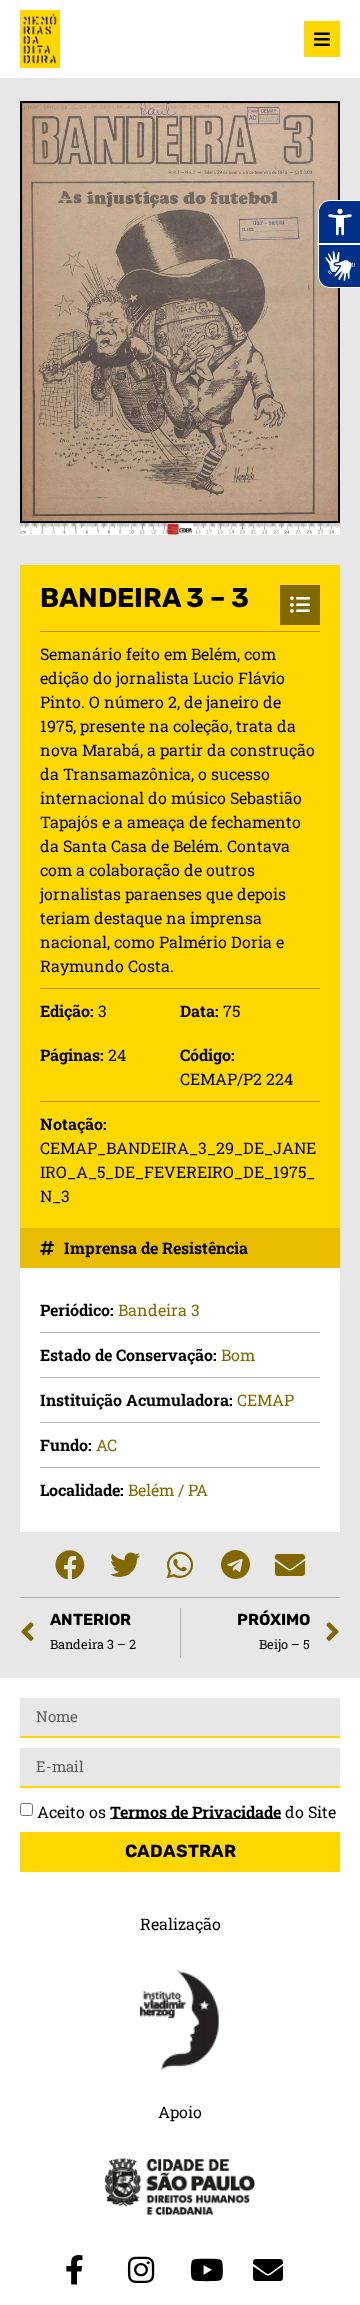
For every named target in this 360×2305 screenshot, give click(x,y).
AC (106, 1444)
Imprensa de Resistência (156, 1247)
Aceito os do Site (186, 1810)
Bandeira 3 (159, 1309)
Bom (238, 1354)
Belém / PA (168, 1489)
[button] (70, 1564)
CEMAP (265, 1399)
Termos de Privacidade (195, 1810)
